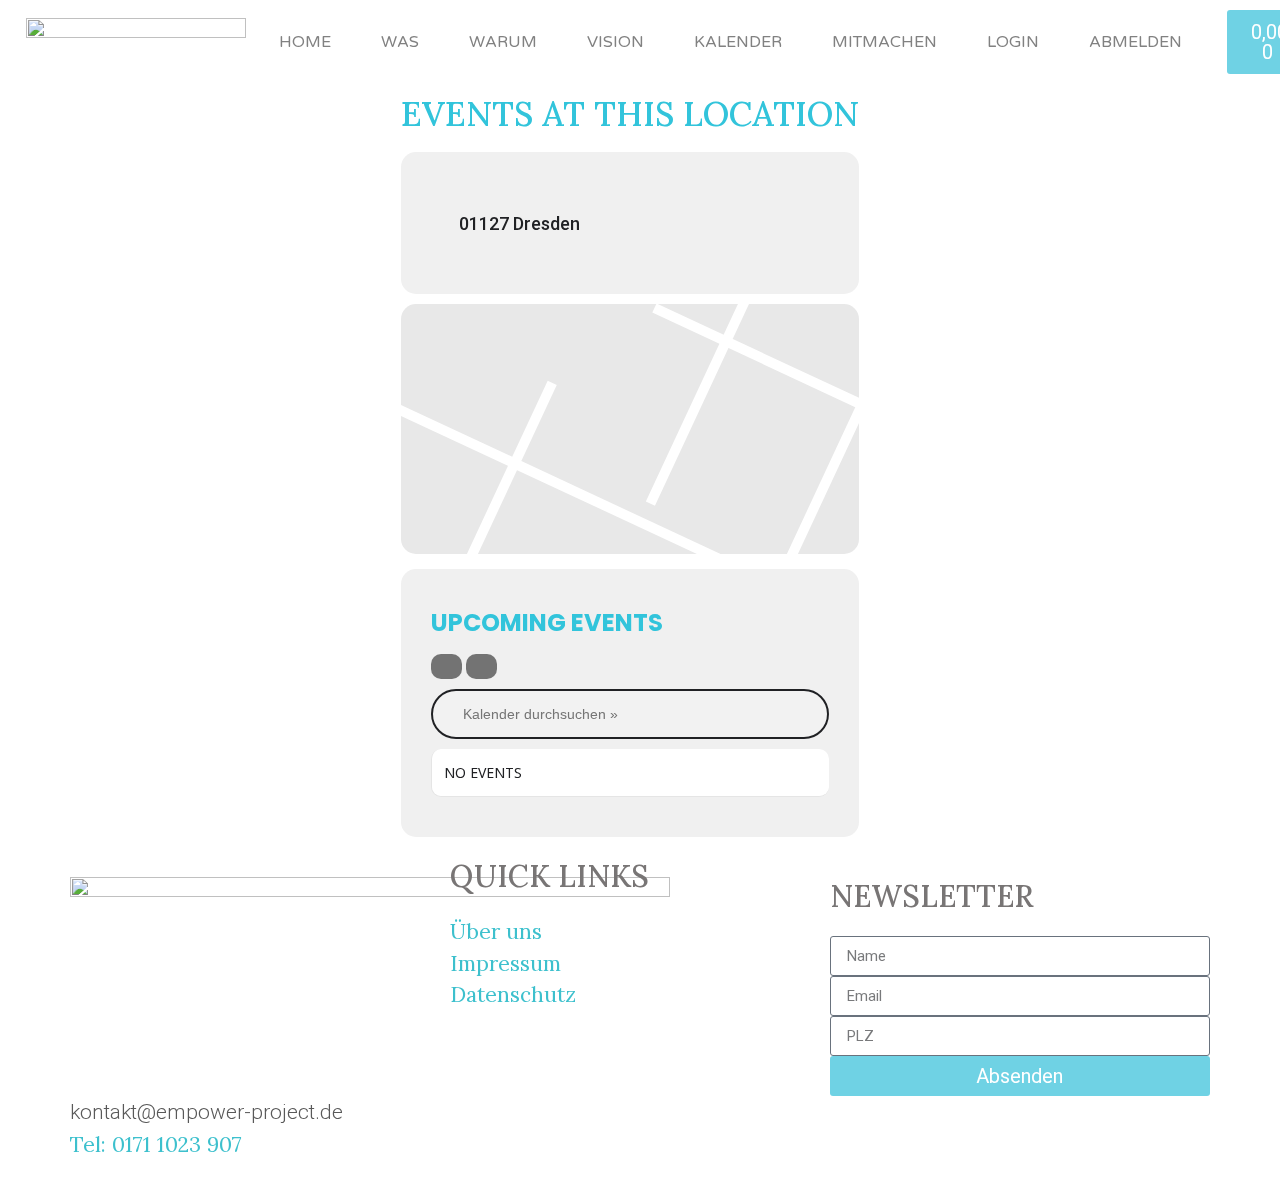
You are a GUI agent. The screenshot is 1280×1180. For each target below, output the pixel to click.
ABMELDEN (1135, 42)
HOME (305, 42)
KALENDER (738, 42)
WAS (400, 42)
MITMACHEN (884, 42)
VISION (615, 42)
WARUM (503, 42)
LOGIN (1013, 42)
